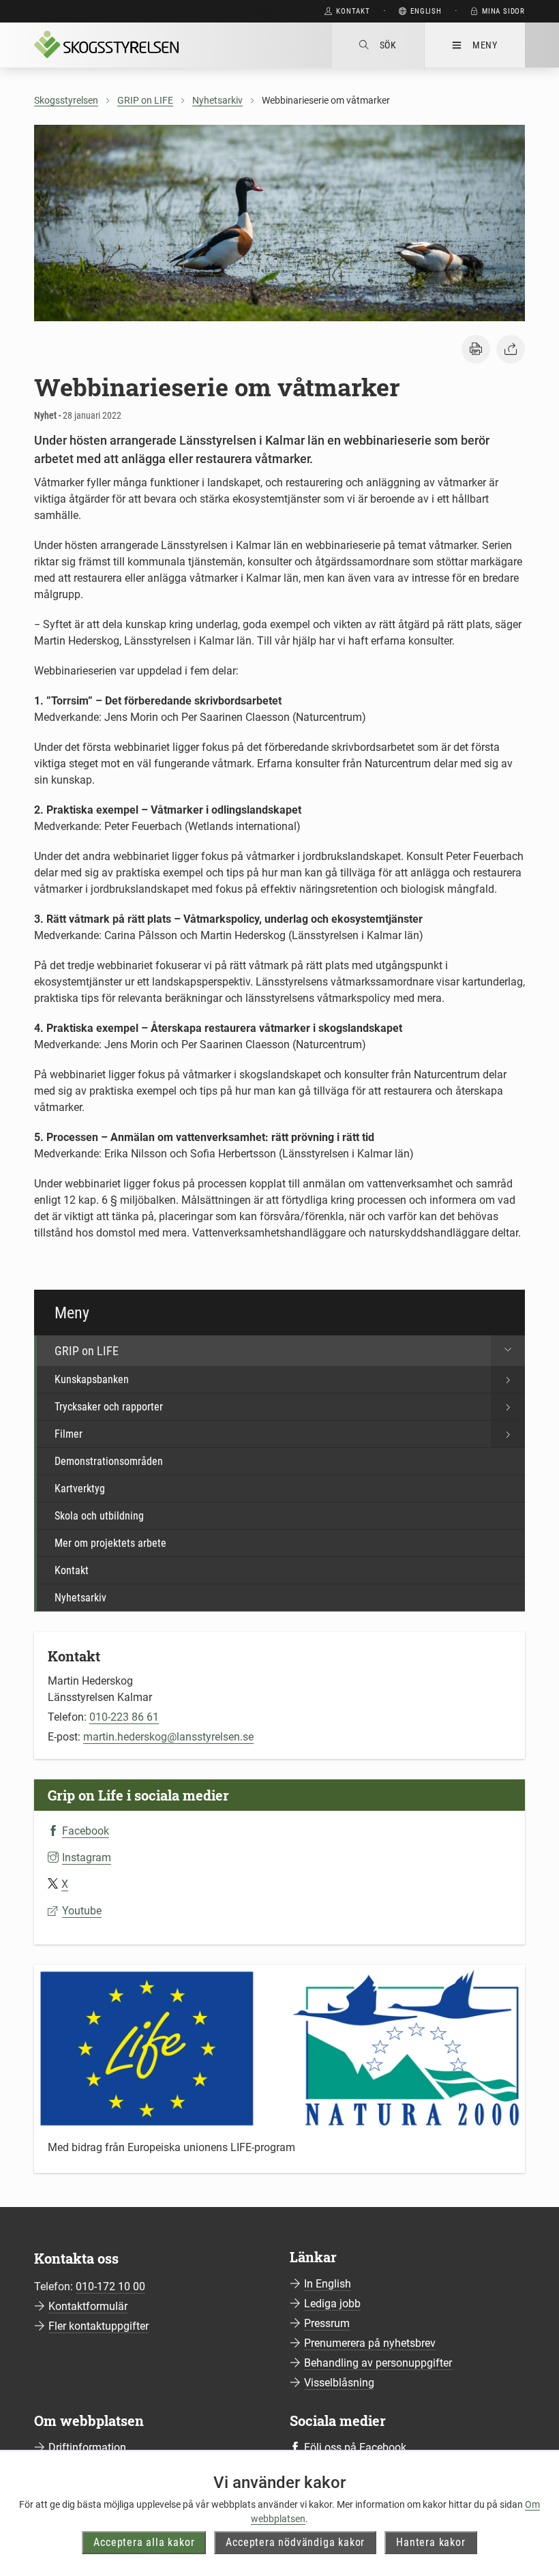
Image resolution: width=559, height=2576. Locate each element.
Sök (388, 45)
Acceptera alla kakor (144, 2542)
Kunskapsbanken (92, 1379)
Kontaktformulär (88, 2306)
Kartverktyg (80, 1489)
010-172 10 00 (110, 2286)
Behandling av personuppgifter (378, 2363)
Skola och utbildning (99, 1516)
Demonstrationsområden (109, 1461)
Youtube (82, 1911)
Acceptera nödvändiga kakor (295, 2542)
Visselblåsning (339, 2383)
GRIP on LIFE (145, 100)
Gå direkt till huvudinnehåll (243, 11)
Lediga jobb (332, 2304)
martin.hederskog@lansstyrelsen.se (168, 1737)
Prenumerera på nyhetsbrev (370, 2343)
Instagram (87, 1857)
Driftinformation (87, 2447)
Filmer (69, 1434)
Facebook (86, 1831)
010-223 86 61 (124, 1717)
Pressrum (327, 2323)
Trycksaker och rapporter (109, 1407)
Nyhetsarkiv (217, 100)
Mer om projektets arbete (110, 1543)
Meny (485, 45)
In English (328, 2284)
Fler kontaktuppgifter (99, 2326)
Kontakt (72, 1570)
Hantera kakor (430, 2542)
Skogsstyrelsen (66, 100)
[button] (476, 349)
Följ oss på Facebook (355, 2447)
